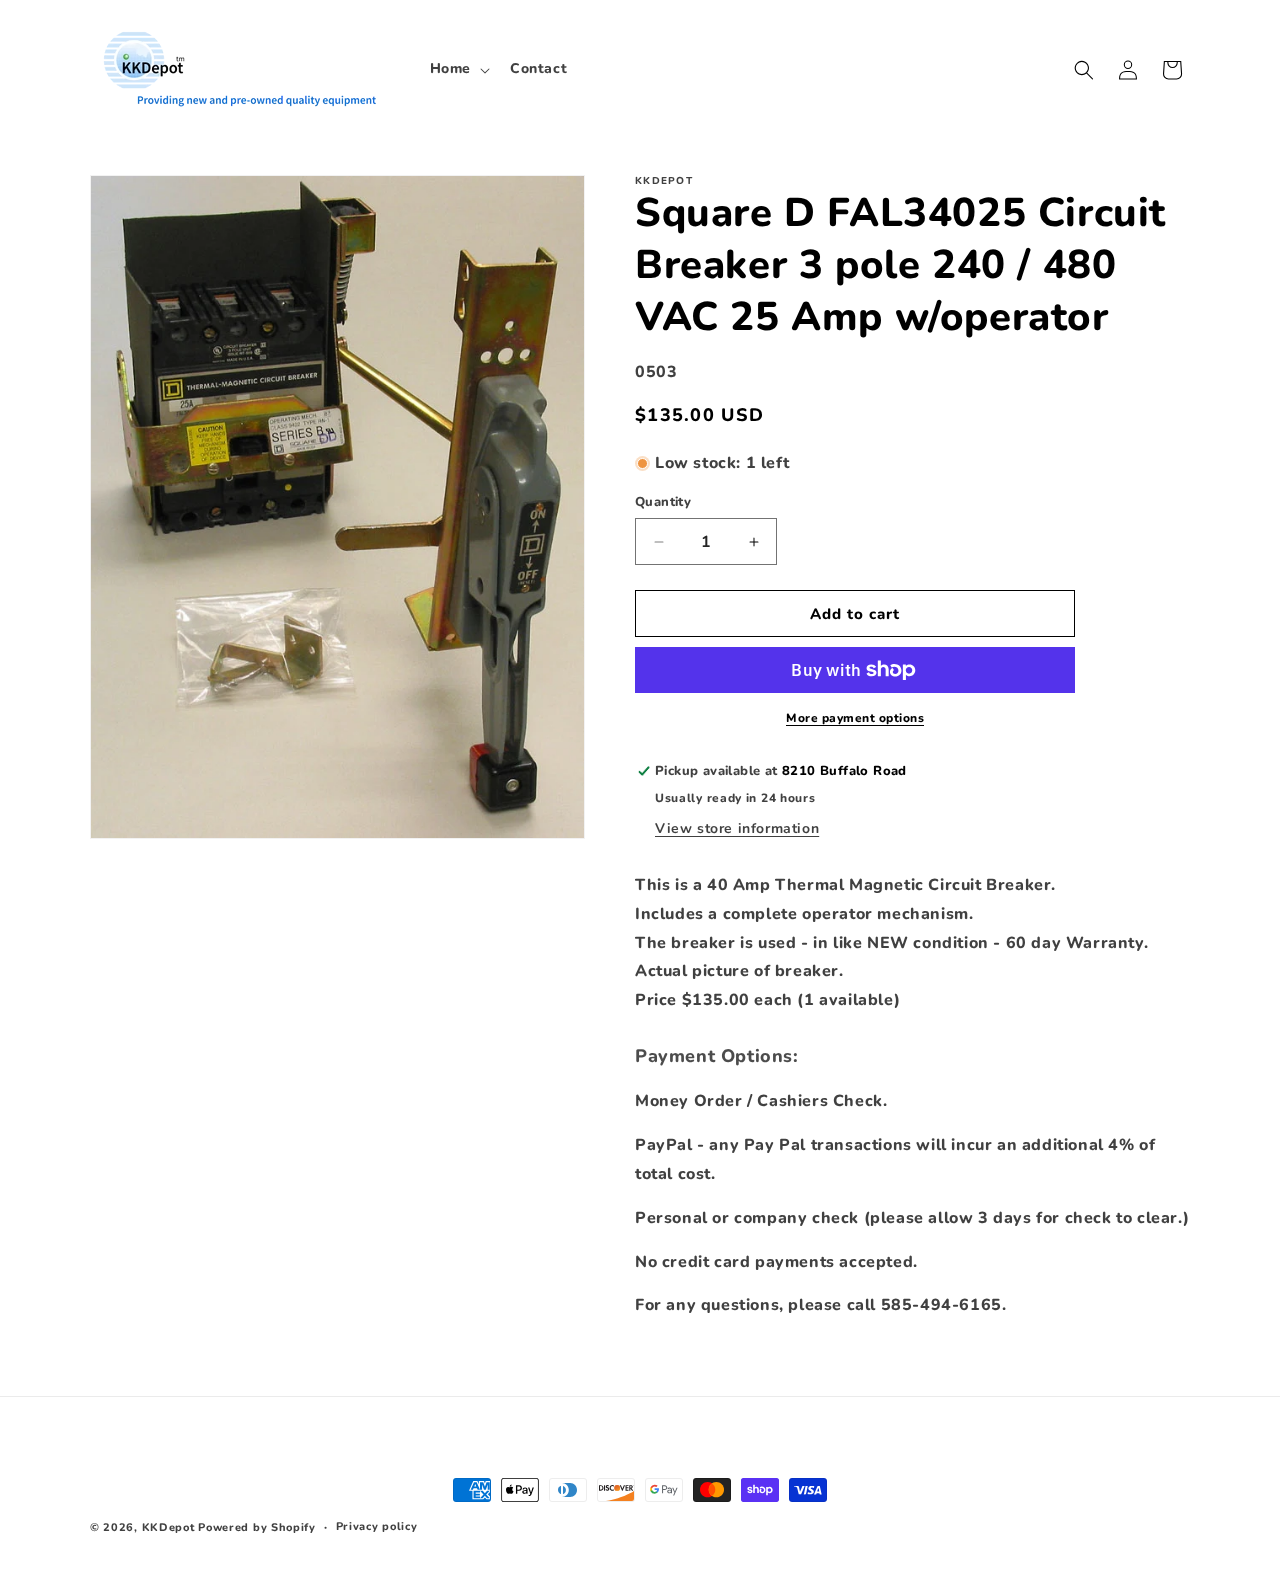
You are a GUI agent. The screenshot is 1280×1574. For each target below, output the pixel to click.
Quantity (663, 502)
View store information (737, 828)
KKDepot (168, 1527)
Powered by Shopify (257, 1527)
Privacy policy (377, 1526)
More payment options (855, 718)
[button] (458, 69)
